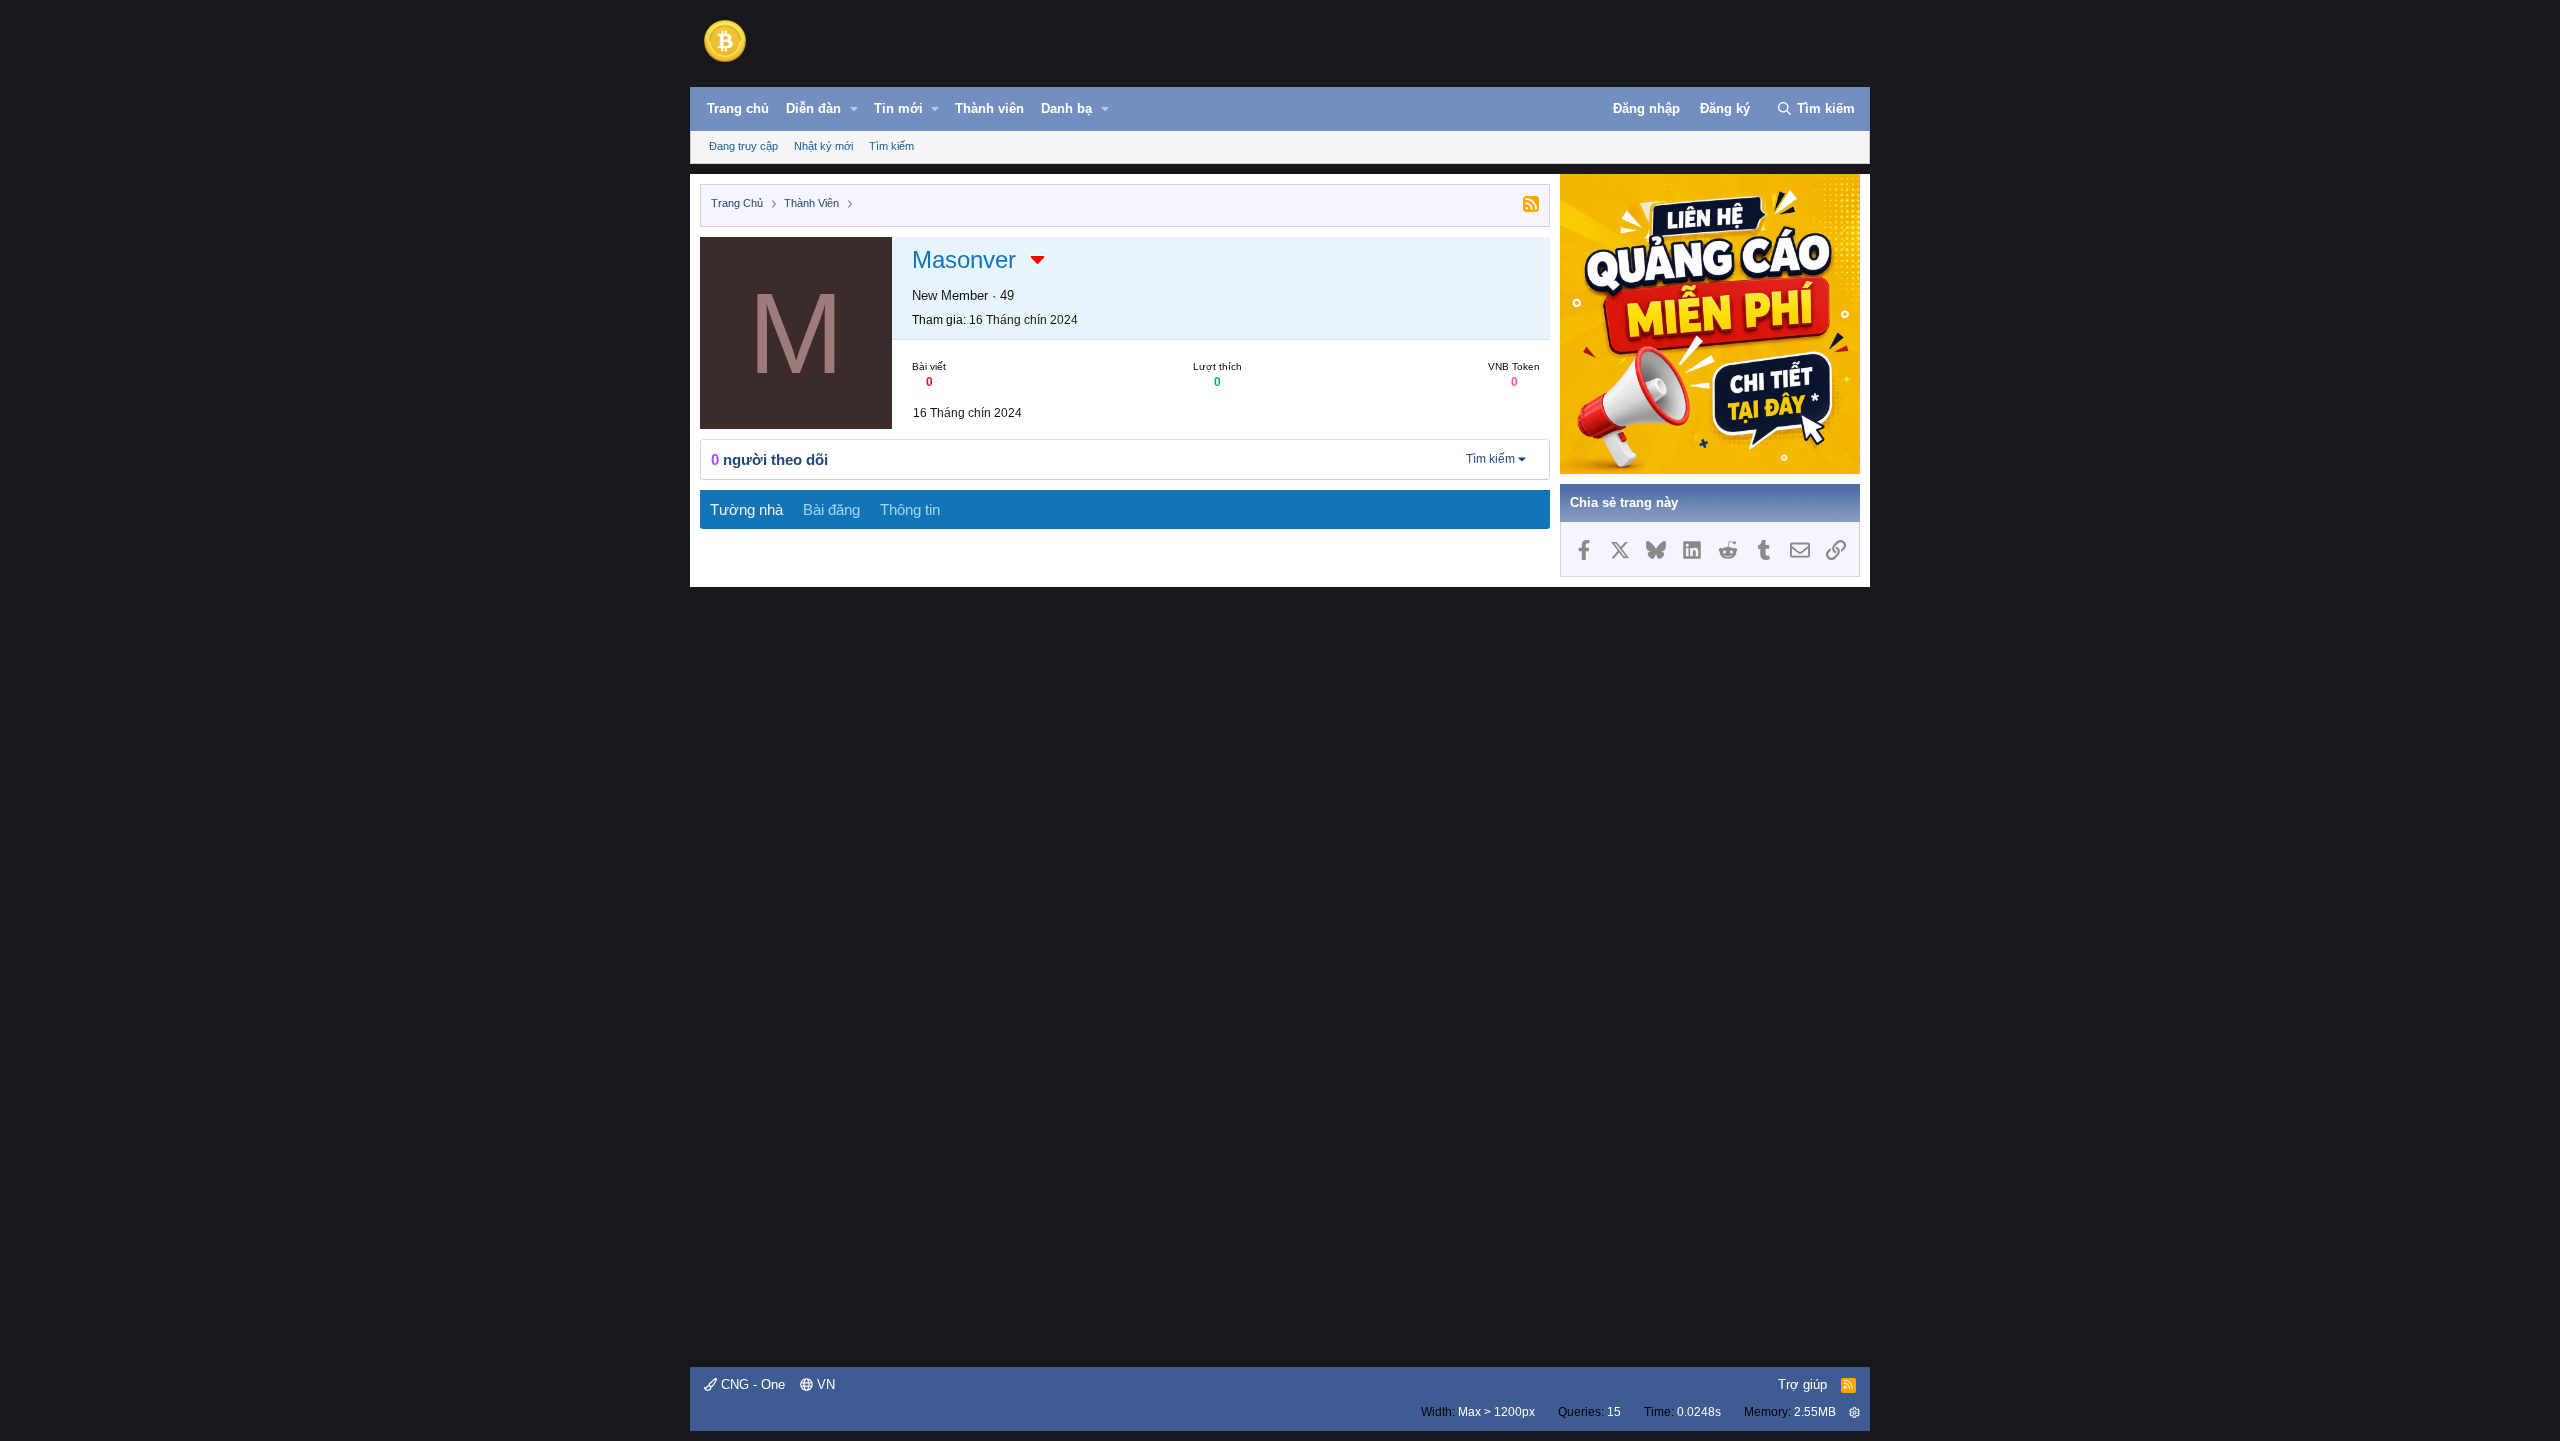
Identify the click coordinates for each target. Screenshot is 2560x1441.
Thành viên (989, 108)
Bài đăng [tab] (831, 509)
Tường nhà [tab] (746, 509)
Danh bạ (1066, 108)
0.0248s (1699, 1412)
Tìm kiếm (891, 146)
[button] (854, 109)
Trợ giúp (1802, 1384)
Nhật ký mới (823, 146)
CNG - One (751, 1384)
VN (824, 1384)
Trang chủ (738, 108)
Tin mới (898, 108)
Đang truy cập (743, 146)
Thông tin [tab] (910, 509)
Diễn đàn (813, 108)
